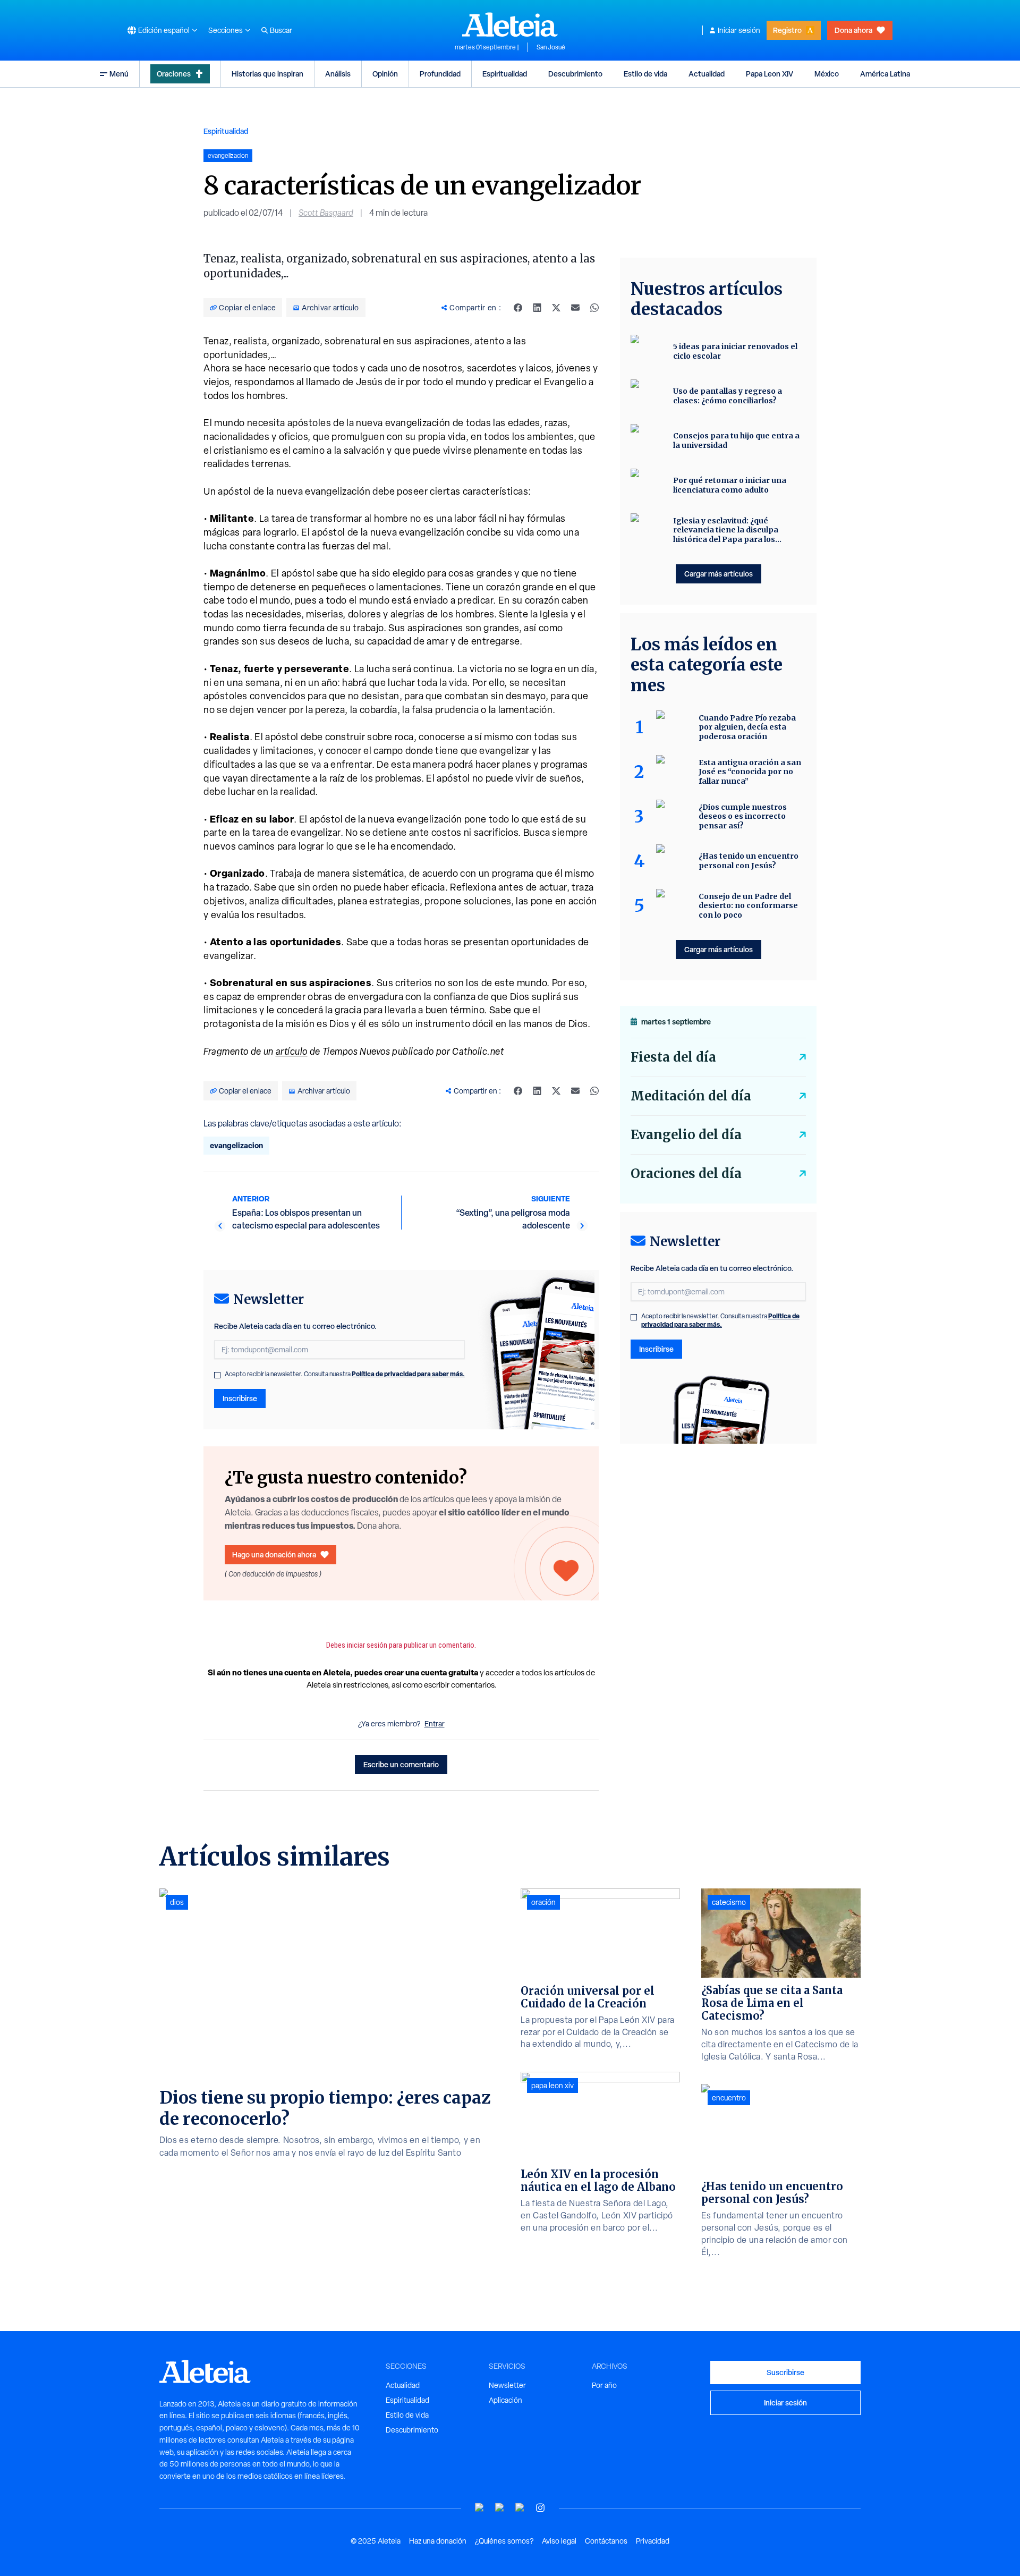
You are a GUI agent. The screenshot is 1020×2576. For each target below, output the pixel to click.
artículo (292, 1051)
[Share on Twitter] (556, 308)
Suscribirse (785, 2372)
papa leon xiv (552, 2086)
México (827, 74)
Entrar (435, 1724)
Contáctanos (606, 2541)
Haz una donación (438, 2541)
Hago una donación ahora (274, 1554)
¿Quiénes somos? (504, 2541)
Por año (604, 2385)
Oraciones (174, 74)
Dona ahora (853, 30)
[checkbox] (217, 1375)
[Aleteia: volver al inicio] (510, 24)
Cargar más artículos (719, 574)
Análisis (338, 74)
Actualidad (707, 74)
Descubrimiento (575, 74)
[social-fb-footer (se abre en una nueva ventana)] (500, 2508)
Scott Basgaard (326, 213)
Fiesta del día (673, 1057)
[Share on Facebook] (518, 308)
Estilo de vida (645, 74)
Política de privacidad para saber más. (408, 1374)
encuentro (729, 2098)
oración (543, 1902)
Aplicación (505, 2400)
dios (177, 1902)
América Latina (885, 74)
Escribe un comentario (401, 1764)
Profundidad (440, 74)
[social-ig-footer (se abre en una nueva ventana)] (540, 2508)
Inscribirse (240, 1398)
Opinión (385, 74)
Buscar (281, 30)
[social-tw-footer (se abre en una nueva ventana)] (520, 2508)
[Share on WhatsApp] (594, 308)
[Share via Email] (575, 308)
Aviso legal (559, 2541)
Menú (119, 74)
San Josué (551, 47)
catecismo (729, 1902)
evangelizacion (236, 1145)
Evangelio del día (686, 1135)
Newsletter (507, 2385)
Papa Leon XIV (770, 74)
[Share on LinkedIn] (537, 308)
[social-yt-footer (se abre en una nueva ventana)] (480, 2508)
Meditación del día (691, 1096)
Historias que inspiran (267, 74)
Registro (787, 30)
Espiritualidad (505, 74)
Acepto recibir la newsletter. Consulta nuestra (345, 1374)
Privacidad (653, 2541)
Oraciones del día (686, 1173)
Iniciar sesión (739, 30)
